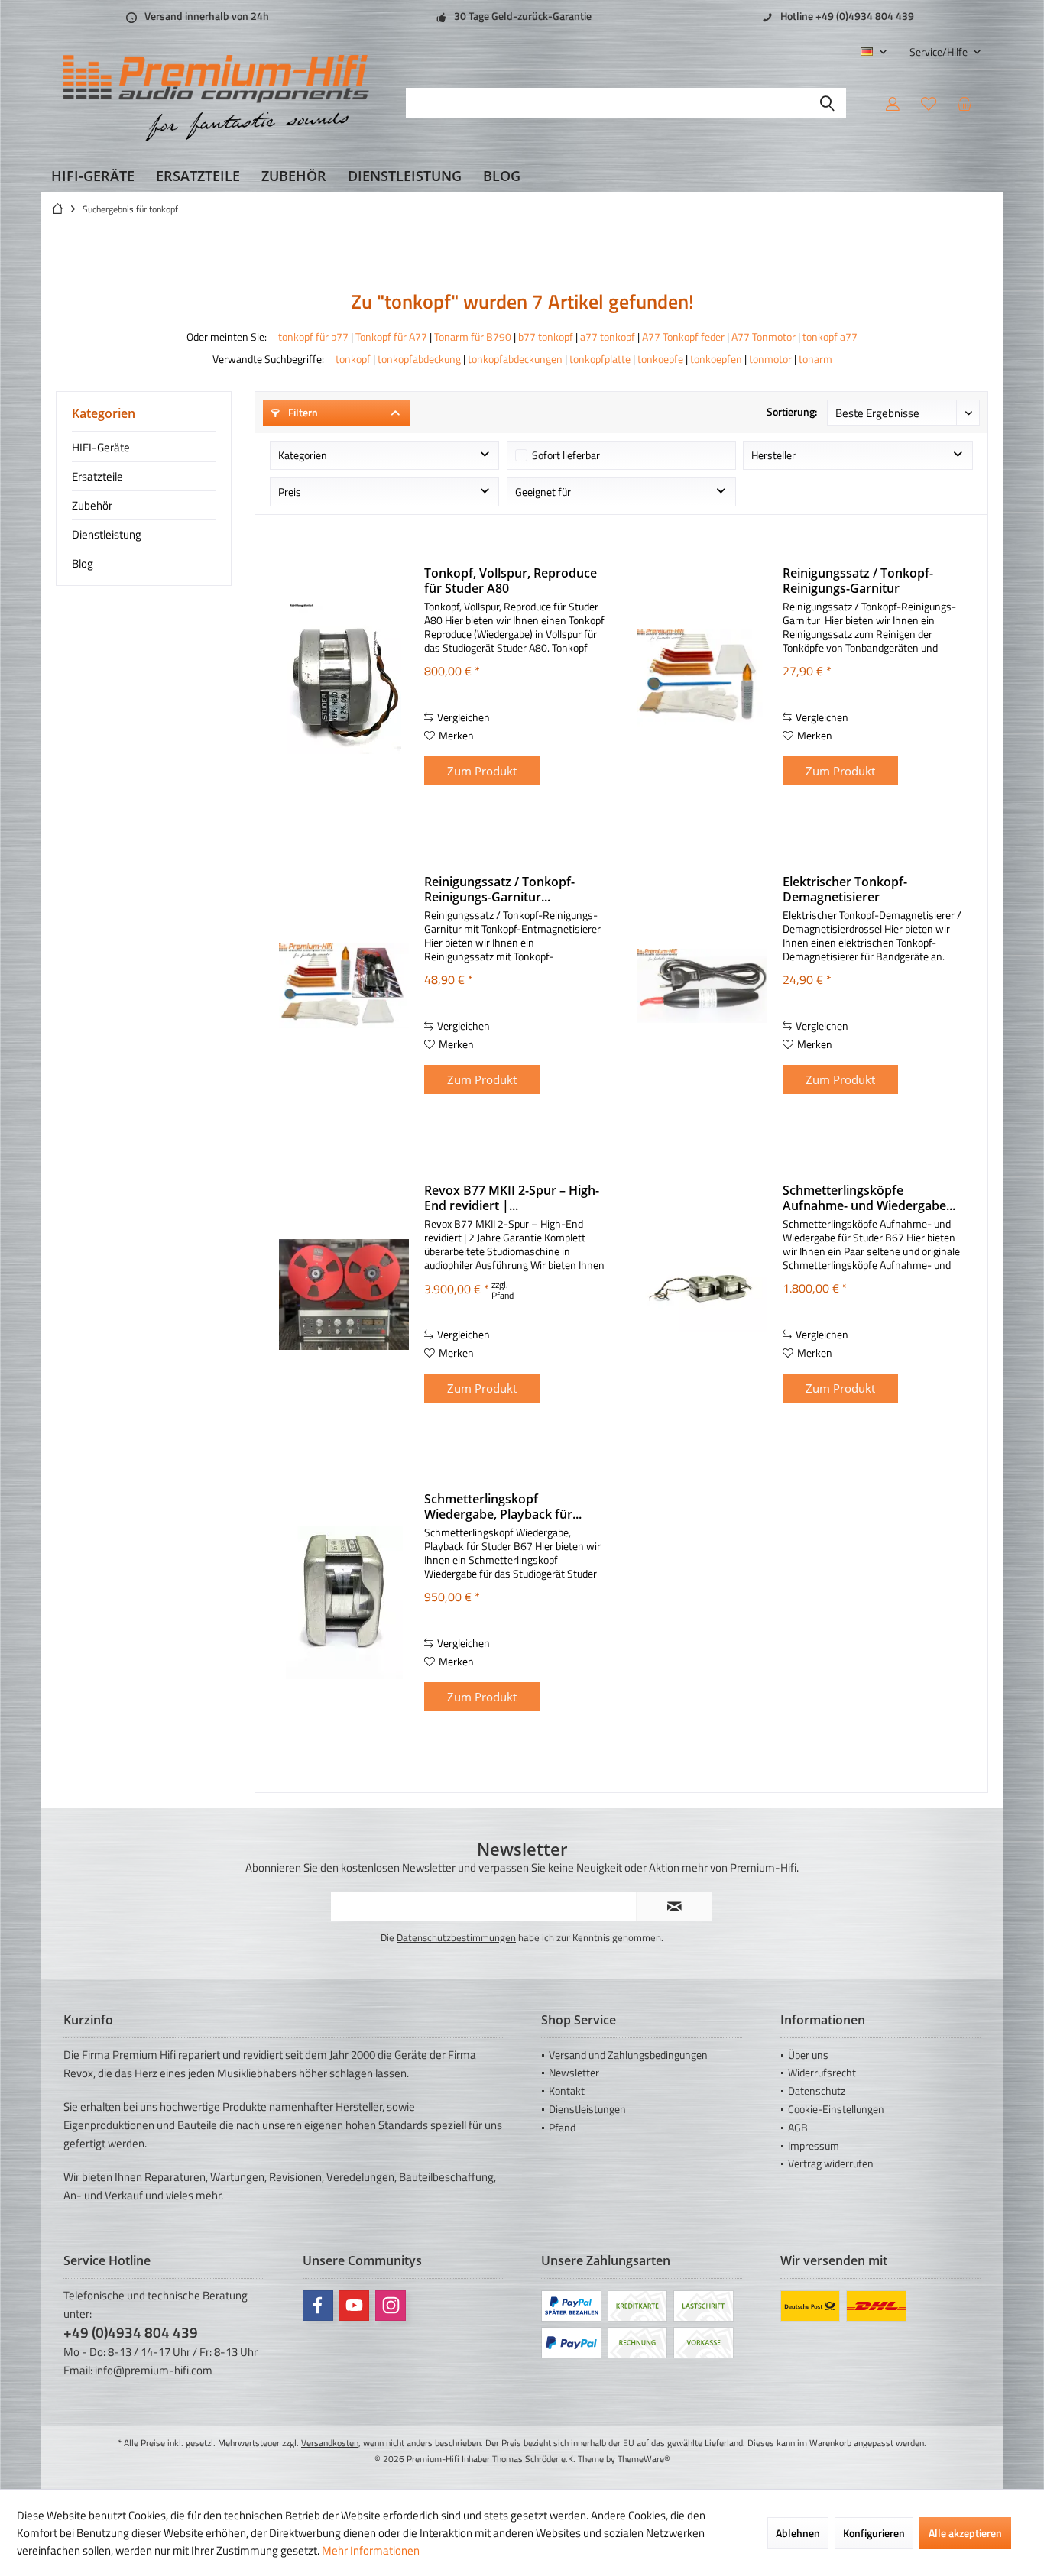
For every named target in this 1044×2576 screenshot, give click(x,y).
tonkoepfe (660, 359)
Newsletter (574, 2072)
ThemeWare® (644, 2459)
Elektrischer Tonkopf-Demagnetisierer (845, 889)
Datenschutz (817, 2091)
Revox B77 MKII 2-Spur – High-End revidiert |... (512, 1198)
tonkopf (353, 359)
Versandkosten (330, 2443)
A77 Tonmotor (764, 337)
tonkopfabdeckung (419, 359)
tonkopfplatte (600, 359)
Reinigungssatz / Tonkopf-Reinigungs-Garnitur (858, 581)
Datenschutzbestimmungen (456, 1937)
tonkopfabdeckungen (515, 359)
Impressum (814, 2146)
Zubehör (92, 505)
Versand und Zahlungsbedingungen (628, 2055)
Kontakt (567, 2091)
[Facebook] (318, 2306)
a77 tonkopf (608, 337)
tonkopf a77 (830, 337)
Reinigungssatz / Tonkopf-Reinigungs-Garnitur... (499, 889)
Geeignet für (543, 492)
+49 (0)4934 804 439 (131, 2332)
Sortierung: (792, 411)
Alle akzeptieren (965, 2533)
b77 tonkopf (546, 337)
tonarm (815, 359)
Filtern (302, 412)
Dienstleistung (107, 534)
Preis (290, 492)
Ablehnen (798, 2533)
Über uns (808, 2055)
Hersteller (773, 455)
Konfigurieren (874, 2533)
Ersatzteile (97, 476)
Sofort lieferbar (566, 455)
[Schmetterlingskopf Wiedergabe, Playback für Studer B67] (344, 1603)
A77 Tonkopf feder (683, 337)
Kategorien (303, 455)
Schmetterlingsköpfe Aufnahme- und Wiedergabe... (869, 1198)
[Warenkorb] (965, 103)
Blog (83, 563)
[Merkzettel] (929, 103)
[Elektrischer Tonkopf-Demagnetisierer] (702, 986)
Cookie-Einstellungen (836, 2109)
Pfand (562, 2127)
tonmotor (770, 359)
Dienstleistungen (587, 2109)
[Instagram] (391, 2306)
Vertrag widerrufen (831, 2163)
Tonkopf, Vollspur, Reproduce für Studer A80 (511, 581)
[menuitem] (939, 52)
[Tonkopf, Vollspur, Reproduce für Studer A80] (344, 677)
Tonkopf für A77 (391, 337)
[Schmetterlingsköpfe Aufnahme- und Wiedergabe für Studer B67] (702, 1294)
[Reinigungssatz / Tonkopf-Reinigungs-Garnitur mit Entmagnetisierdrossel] (344, 986)
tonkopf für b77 (313, 337)
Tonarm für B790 (473, 337)
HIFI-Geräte (101, 447)
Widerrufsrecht (822, 2072)
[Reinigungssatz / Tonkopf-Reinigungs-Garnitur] (702, 677)
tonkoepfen (716, 359)
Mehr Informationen (371, 2550)
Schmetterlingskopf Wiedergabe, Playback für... (503, 1506)
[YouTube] (354, 2306)
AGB (798, 2127)
